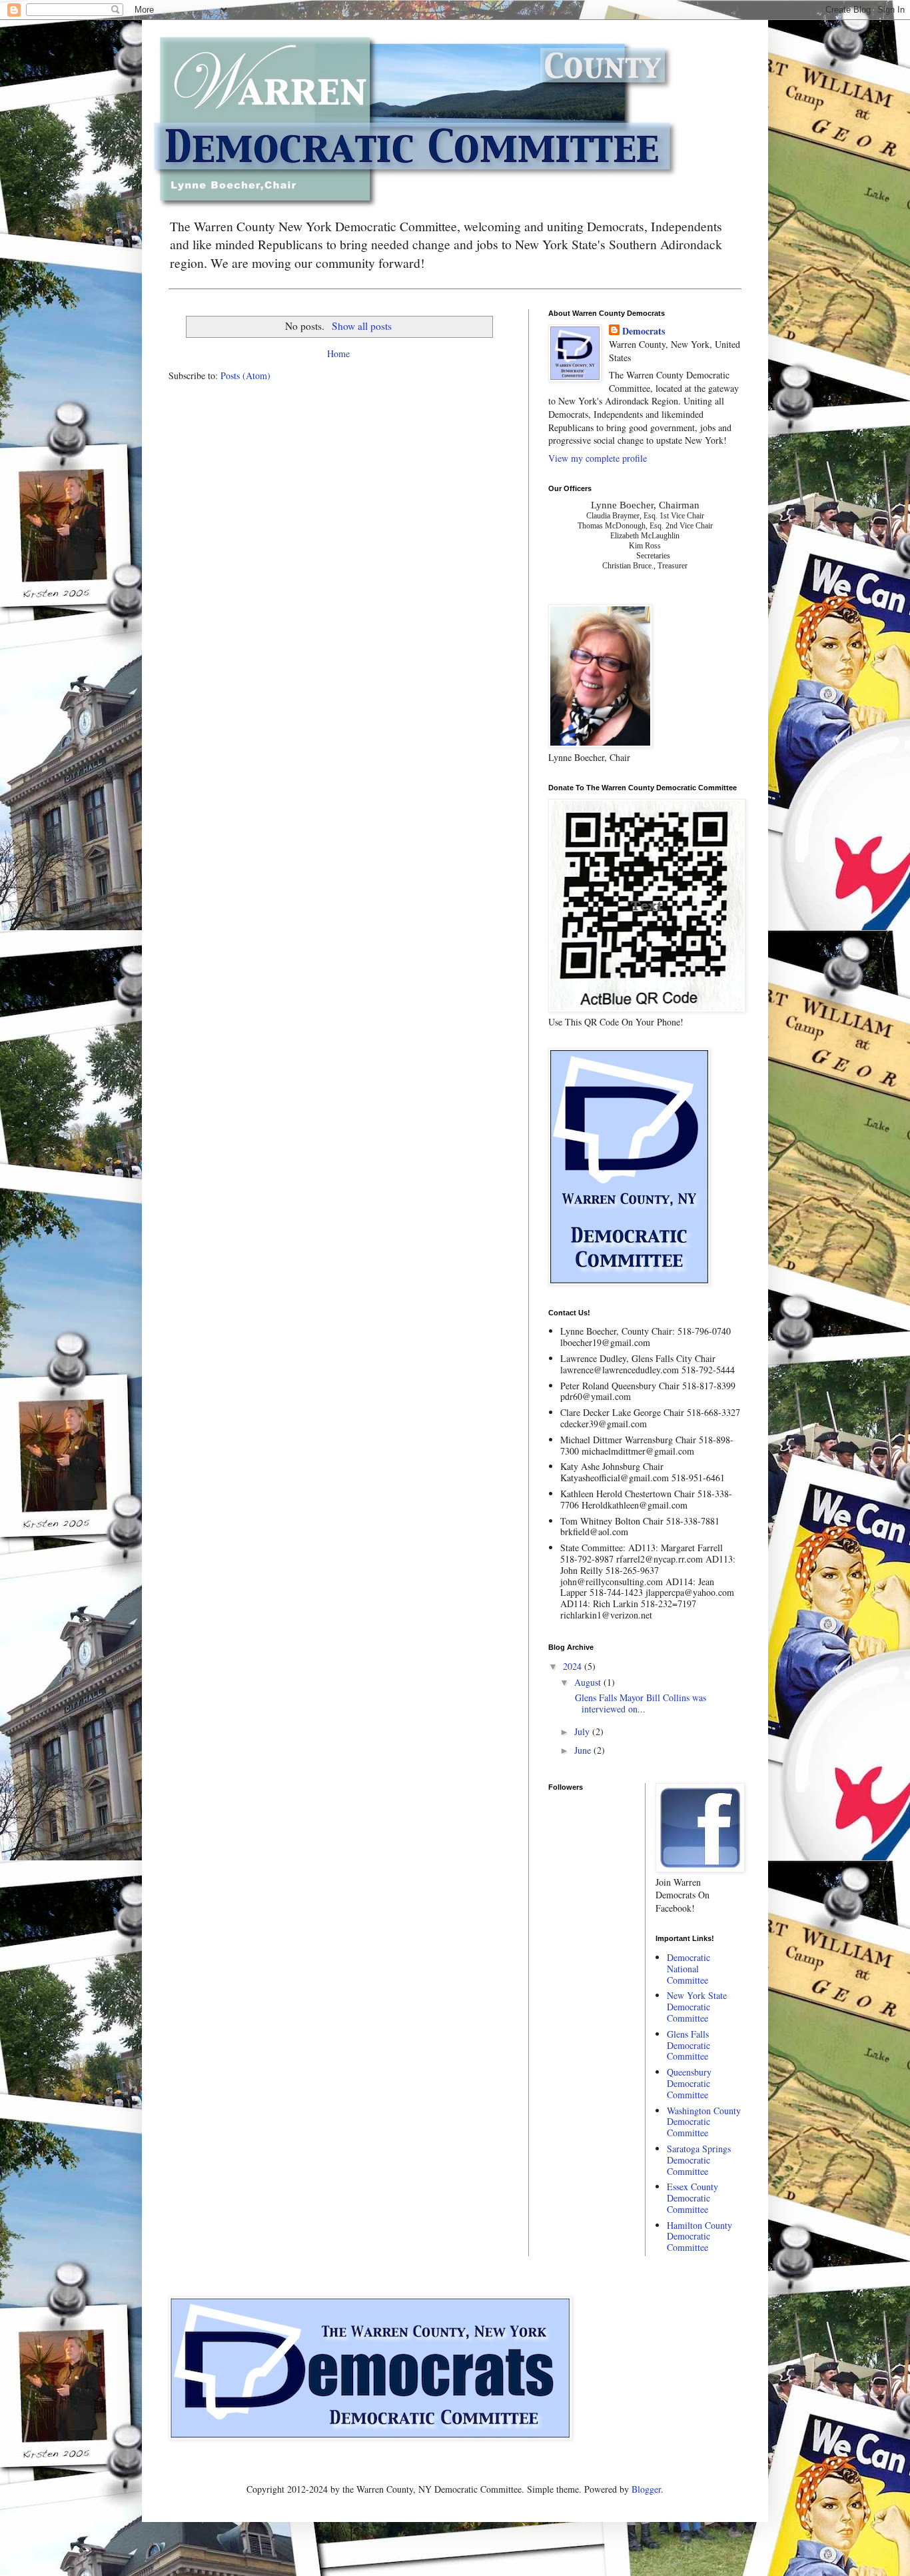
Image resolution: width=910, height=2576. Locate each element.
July (583, 1731)
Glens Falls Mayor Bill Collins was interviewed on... (639, 1703)
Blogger (646, 2489)
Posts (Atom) (245, 375)
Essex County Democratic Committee (692, 2198)
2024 (574, 1666)
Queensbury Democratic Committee (689, 2083)
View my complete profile (598, 458)
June (584, 1750)
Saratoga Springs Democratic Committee (699, 2160)
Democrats (644, 331)
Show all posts (361, 326)
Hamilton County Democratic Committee (699, 2237)
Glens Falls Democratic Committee (688, 2045)
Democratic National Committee (688, 1969)
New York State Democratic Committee (697, 2007)
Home (338, 353)
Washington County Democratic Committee (704, 2122)
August (589, 1682)
